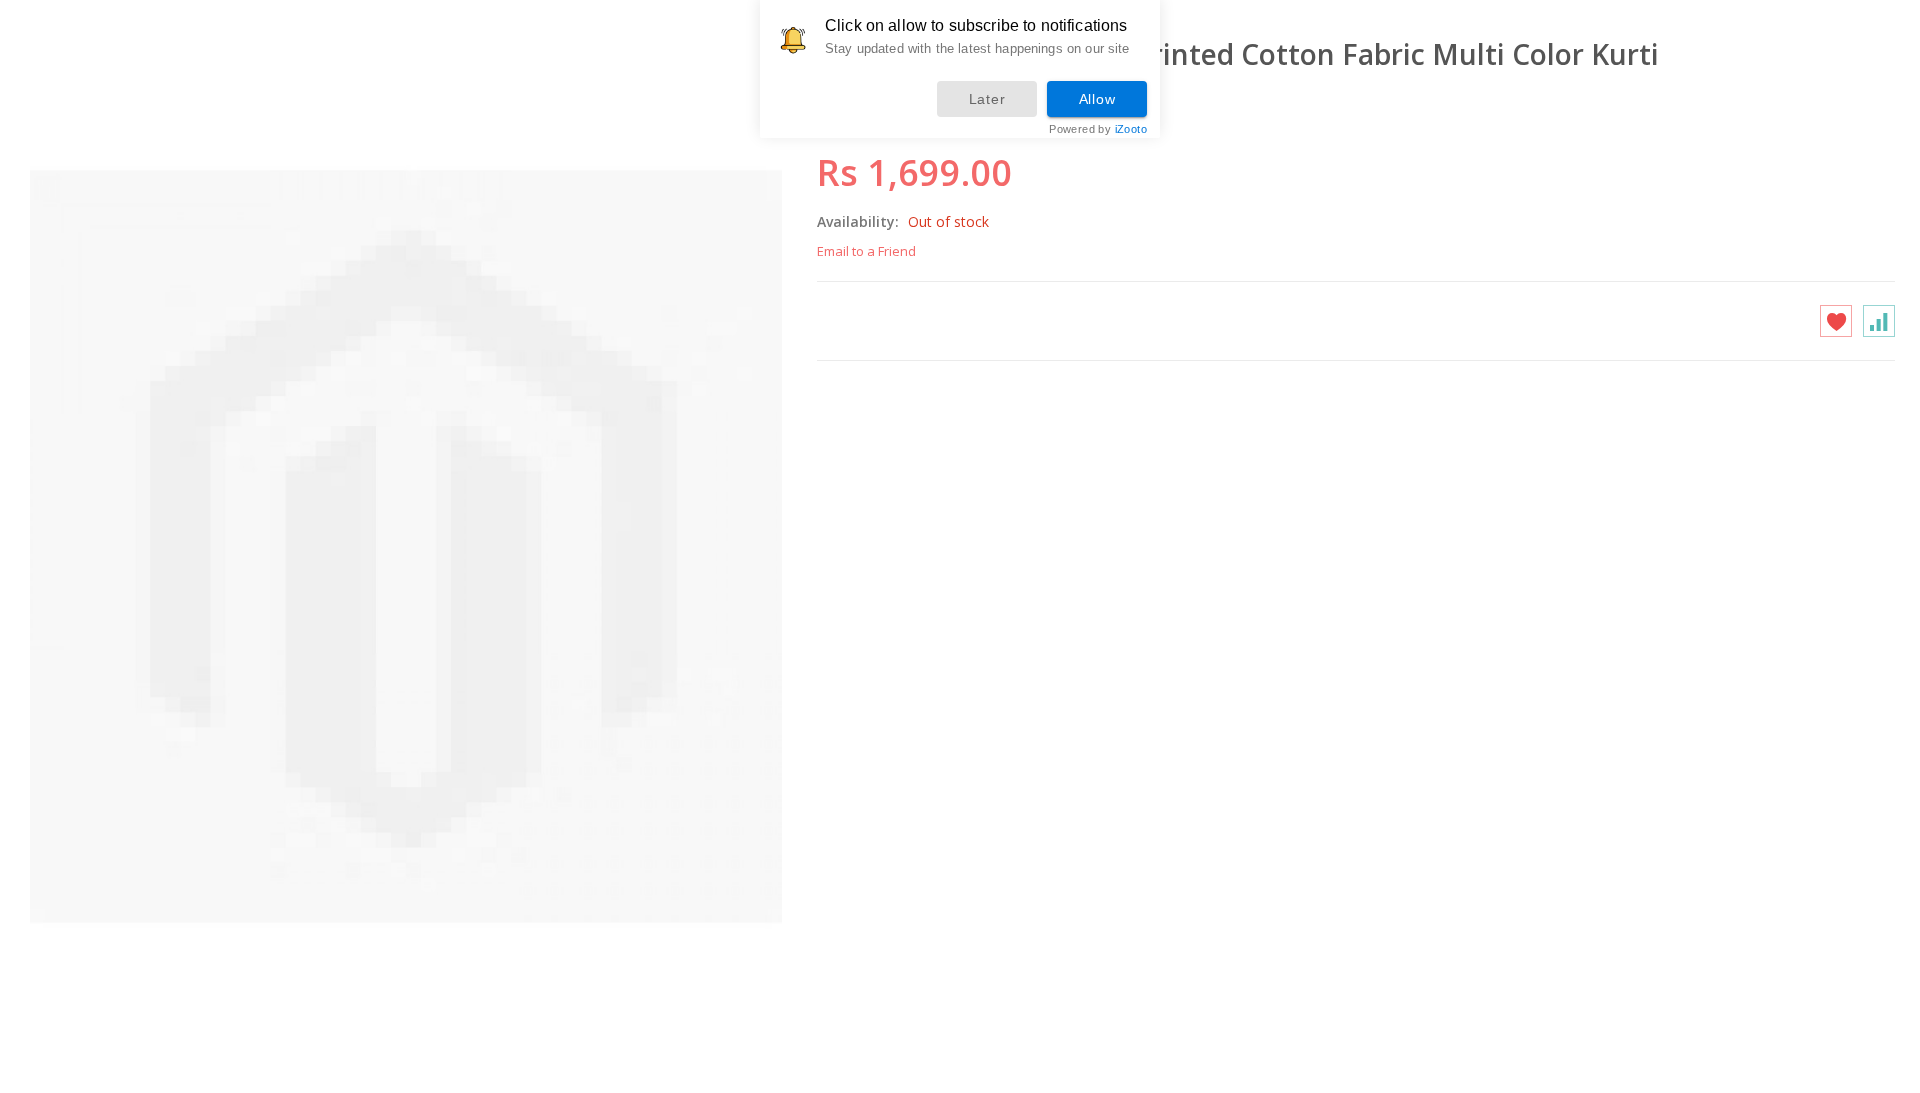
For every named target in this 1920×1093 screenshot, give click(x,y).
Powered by (1098, 129)
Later (987, 99)
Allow (1097, 99)
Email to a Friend (866, 251)
